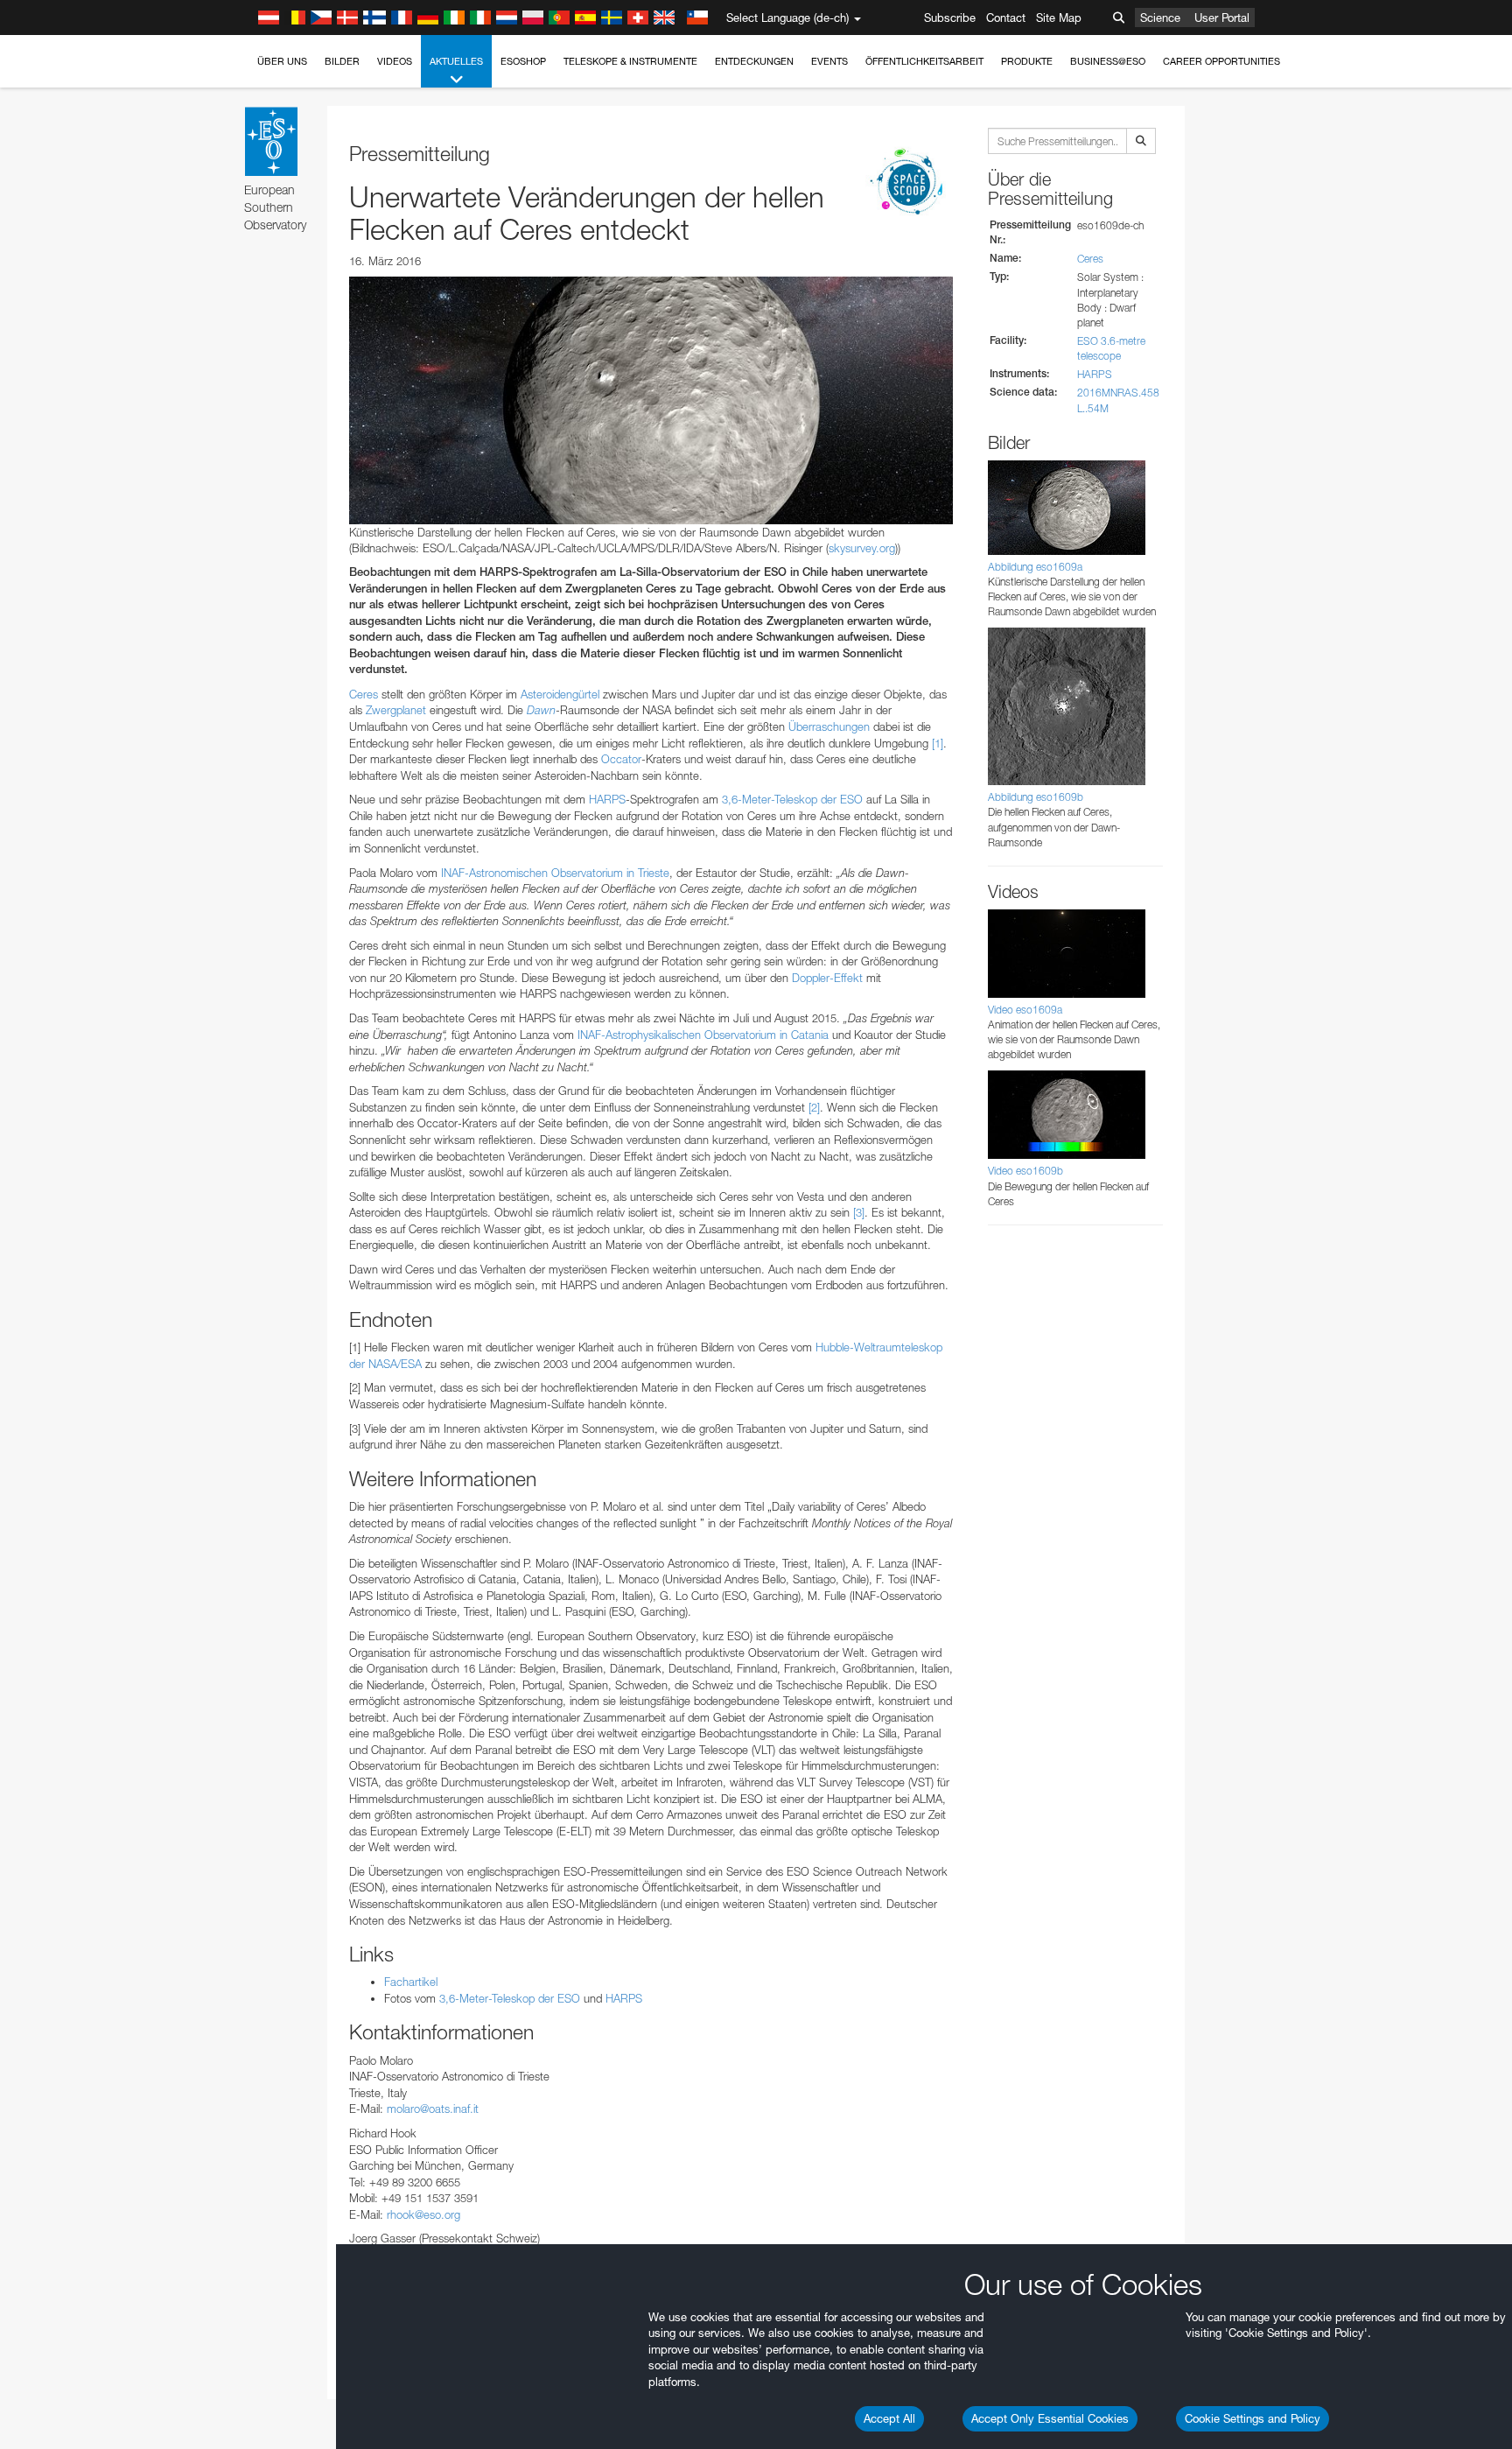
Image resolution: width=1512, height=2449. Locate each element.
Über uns (282, 61)
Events (829, 61)
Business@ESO (1108, 61)
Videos (395, 61)
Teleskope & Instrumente (630, 61)
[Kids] (909, 183)
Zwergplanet (396, 710)
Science (1160, 18)
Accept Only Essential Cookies (1050, 2418)
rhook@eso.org (423, 2214)
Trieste (654, 873)
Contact (1006, 18)
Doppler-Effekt (827, 978)
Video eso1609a (1025, 1010)
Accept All (889, 2418)
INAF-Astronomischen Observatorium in (539, 873)
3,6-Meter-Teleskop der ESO (792, 799)
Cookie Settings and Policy (1253, 2418)
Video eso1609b (1025, 1171)
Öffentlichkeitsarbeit (924, 61)
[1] (938, 743)
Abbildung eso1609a (1035, 567)
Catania (810, 1035)
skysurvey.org (862, 548)
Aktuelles (456, 61)
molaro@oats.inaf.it (433, 2109)
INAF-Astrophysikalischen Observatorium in (684, 1035)
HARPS (607, 799)
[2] (814, 1107)
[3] (859, 1212)
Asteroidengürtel (560, 694)
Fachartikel (411, 1982)
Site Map (1059, 18)
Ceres (364, 694)
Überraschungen (829, 726)
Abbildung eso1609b (1036, 797)
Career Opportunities (1221, 61)
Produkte (1027, 61)
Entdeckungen (754, 61)
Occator (621, 759)
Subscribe (950, 18)
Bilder (342, 61)
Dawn (541, 710)
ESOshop (523, 61)
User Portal (1222, 18)
